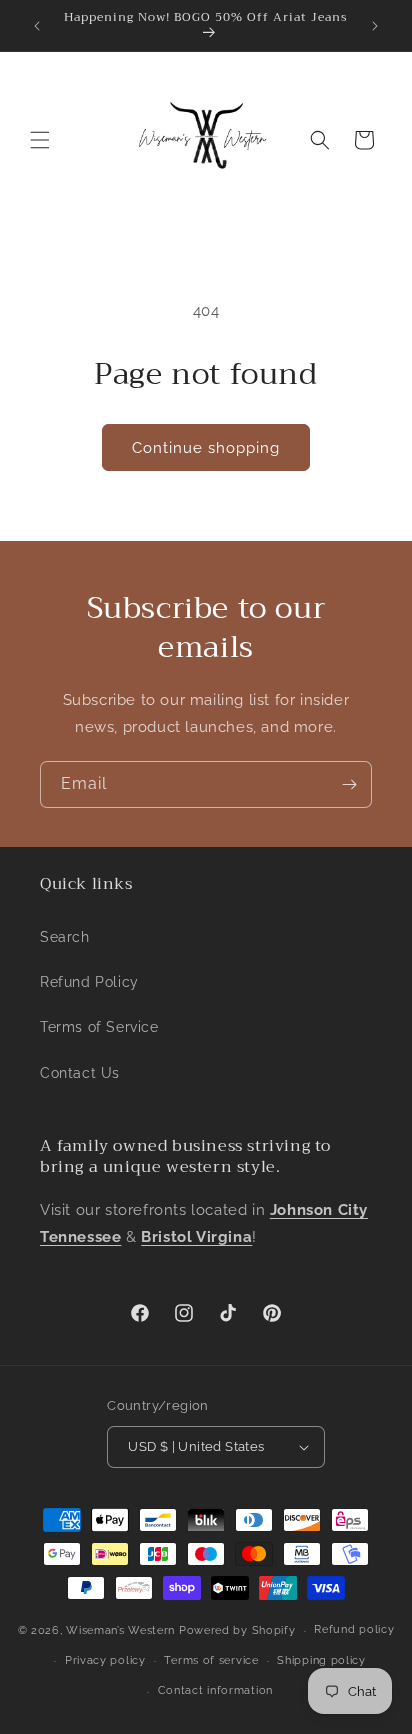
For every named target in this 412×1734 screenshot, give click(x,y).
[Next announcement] (375, 26)
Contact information (215, 1690)
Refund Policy (89, 982)
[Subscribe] (349, 784)
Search (65, 937)
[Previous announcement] (37, 26)
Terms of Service (99, 1027)
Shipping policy (321, 1660)
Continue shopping (206, 448)
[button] (40, 140)
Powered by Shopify (237, 1630)
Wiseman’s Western (122, 1630)
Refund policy (354, 1629)
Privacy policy (105, 1660)
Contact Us (80, 1073)
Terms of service (211, 1660)
